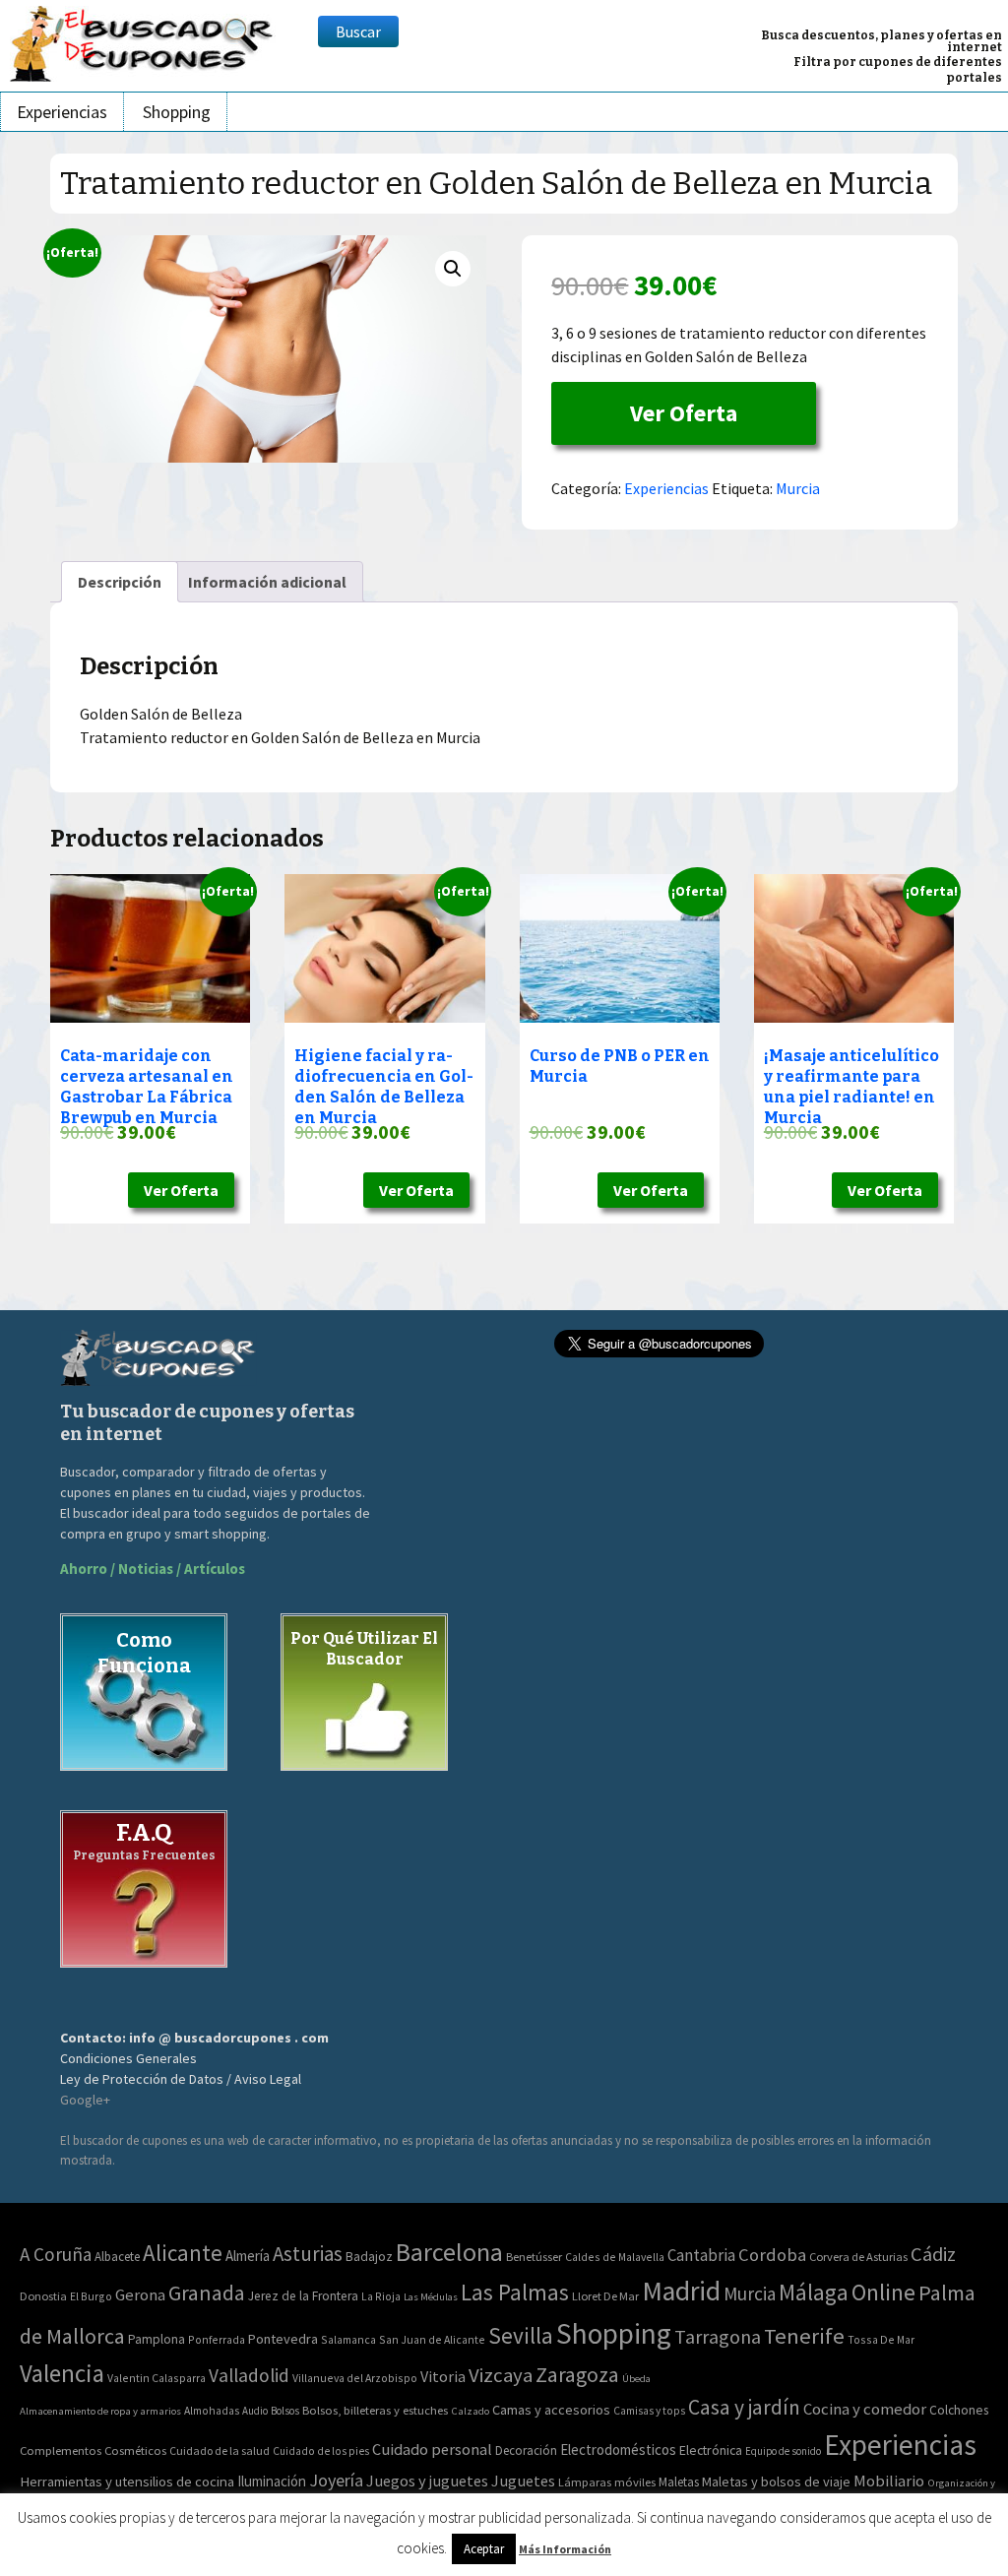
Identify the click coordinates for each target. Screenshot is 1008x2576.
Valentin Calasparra (157, 2378)
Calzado (470, 2411)
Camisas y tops (649, 2411)
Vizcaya (501, 2375)
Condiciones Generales (128, 2058)
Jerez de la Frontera (303, 2296)
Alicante (183, 2253)
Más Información (565, 2549)
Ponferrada (217, 2339)
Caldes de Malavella (615, 2257)
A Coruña (56, 2254)
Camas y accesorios (551, 2410)
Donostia (43, 2296)
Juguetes (523, 2481)
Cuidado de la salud (220, 2450)
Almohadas (212, 2411)
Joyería (336, 2480)
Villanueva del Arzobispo (355, 2378)
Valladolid (249, 2375)
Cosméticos (135, 2450)
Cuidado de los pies (321, 2451)
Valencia (62, 2374)
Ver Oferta (684, 413)
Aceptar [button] (484, 2549)
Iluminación (272, 2481)
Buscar (358, 31)
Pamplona (157, 2339)
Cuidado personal (432, 2450)
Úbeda (636, 2379)
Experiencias (62, 112)
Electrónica (711, 2450)
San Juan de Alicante (432, 2339)
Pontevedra (283, 2339)
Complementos (61, 2450)
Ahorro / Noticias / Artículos (153, 1569)
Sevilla (521, 2335)
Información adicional (267, 582)
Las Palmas (515, 2292)
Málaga (814, 2292)
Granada (207, 2293)
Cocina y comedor (865, 2409)
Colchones (959, 2410)
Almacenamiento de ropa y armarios (100, 2411)
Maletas (679, 2482)
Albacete (117, 2257)
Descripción (120, 582)
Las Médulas (431, 2297)
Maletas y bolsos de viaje (776, 2482)
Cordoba (772, 2255)
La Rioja (381, 2296)
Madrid (681, 2291)
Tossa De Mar (881, 2339)
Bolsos (285, 2411)
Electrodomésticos (618, 2450)
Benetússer (534, 2257)
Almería (248, 2256)
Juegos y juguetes (427, 2481)
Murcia (798, 488)
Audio (255, 2411)
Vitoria (443, 2376)
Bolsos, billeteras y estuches (375, 2410)
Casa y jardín (744, 2407)
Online (883, 2292)
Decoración (526, 2450)
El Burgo (91, 2296)
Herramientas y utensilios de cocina (127, 2481)
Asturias (308, 2254)
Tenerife (804, 2336)
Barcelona (449, 2252)
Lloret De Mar (605, 2296)
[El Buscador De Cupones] (143, 41)
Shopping (177, 112)
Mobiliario (889, 2481)
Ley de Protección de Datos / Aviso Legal (181, 2079)
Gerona (140, 2295)
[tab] (120, 582)
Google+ (85, 2100)
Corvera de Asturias (858, 2257)
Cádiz (933, 2254)
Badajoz (369, 2257)
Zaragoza (577, 2375)
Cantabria (701, 2255)
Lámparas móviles (607, 2482)
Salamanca (348, 2339)
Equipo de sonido (783, 2451)
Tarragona (718, 2336)
